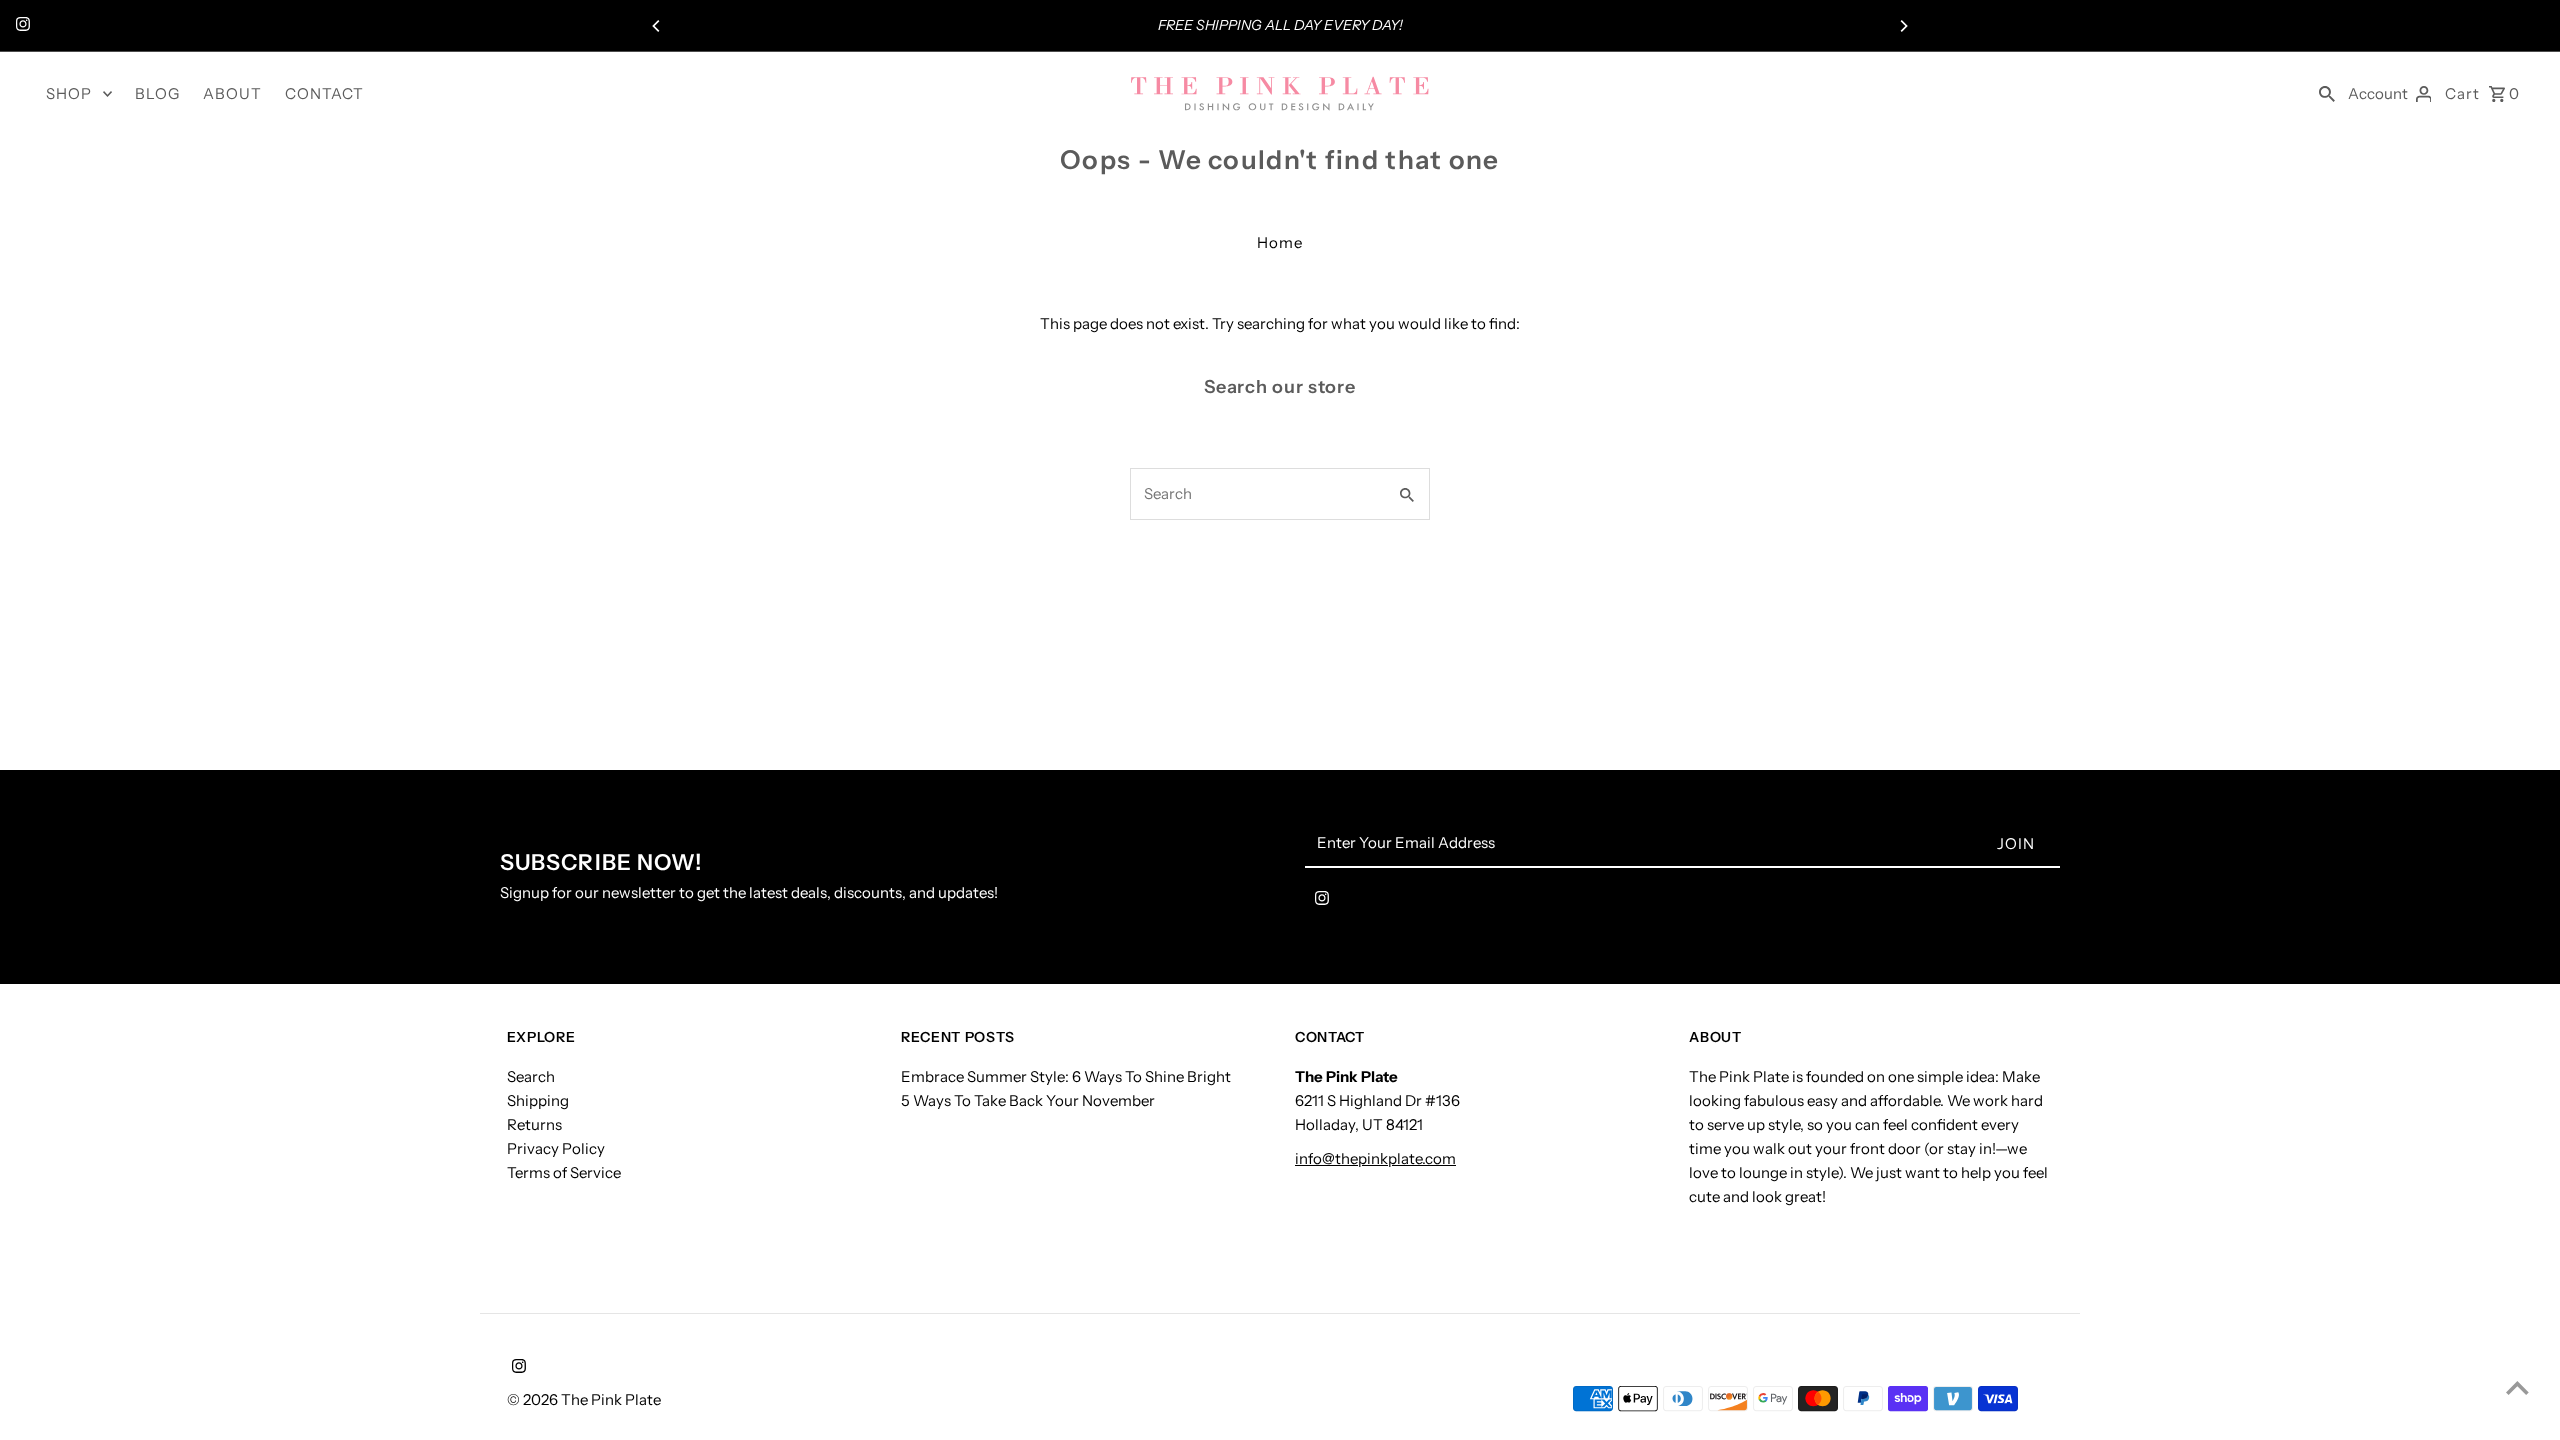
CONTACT (324, 93)
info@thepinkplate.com (1375, 1158)
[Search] (2327, 93)
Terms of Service (564, 1172)
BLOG (157, 93)
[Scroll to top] (2517, 1387)
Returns (534, 1124)
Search (531, 1076)
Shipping (538, 1100)
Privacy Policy (556, 1148)
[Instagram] (20, 26)
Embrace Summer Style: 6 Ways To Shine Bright (1066, 1076)
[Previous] (657, 26)
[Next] (1903, 26)
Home (1280, 242)
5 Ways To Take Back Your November (1028, 1100)
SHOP (69, 93)
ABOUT (232, 93)
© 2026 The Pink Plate (584, 1399)
